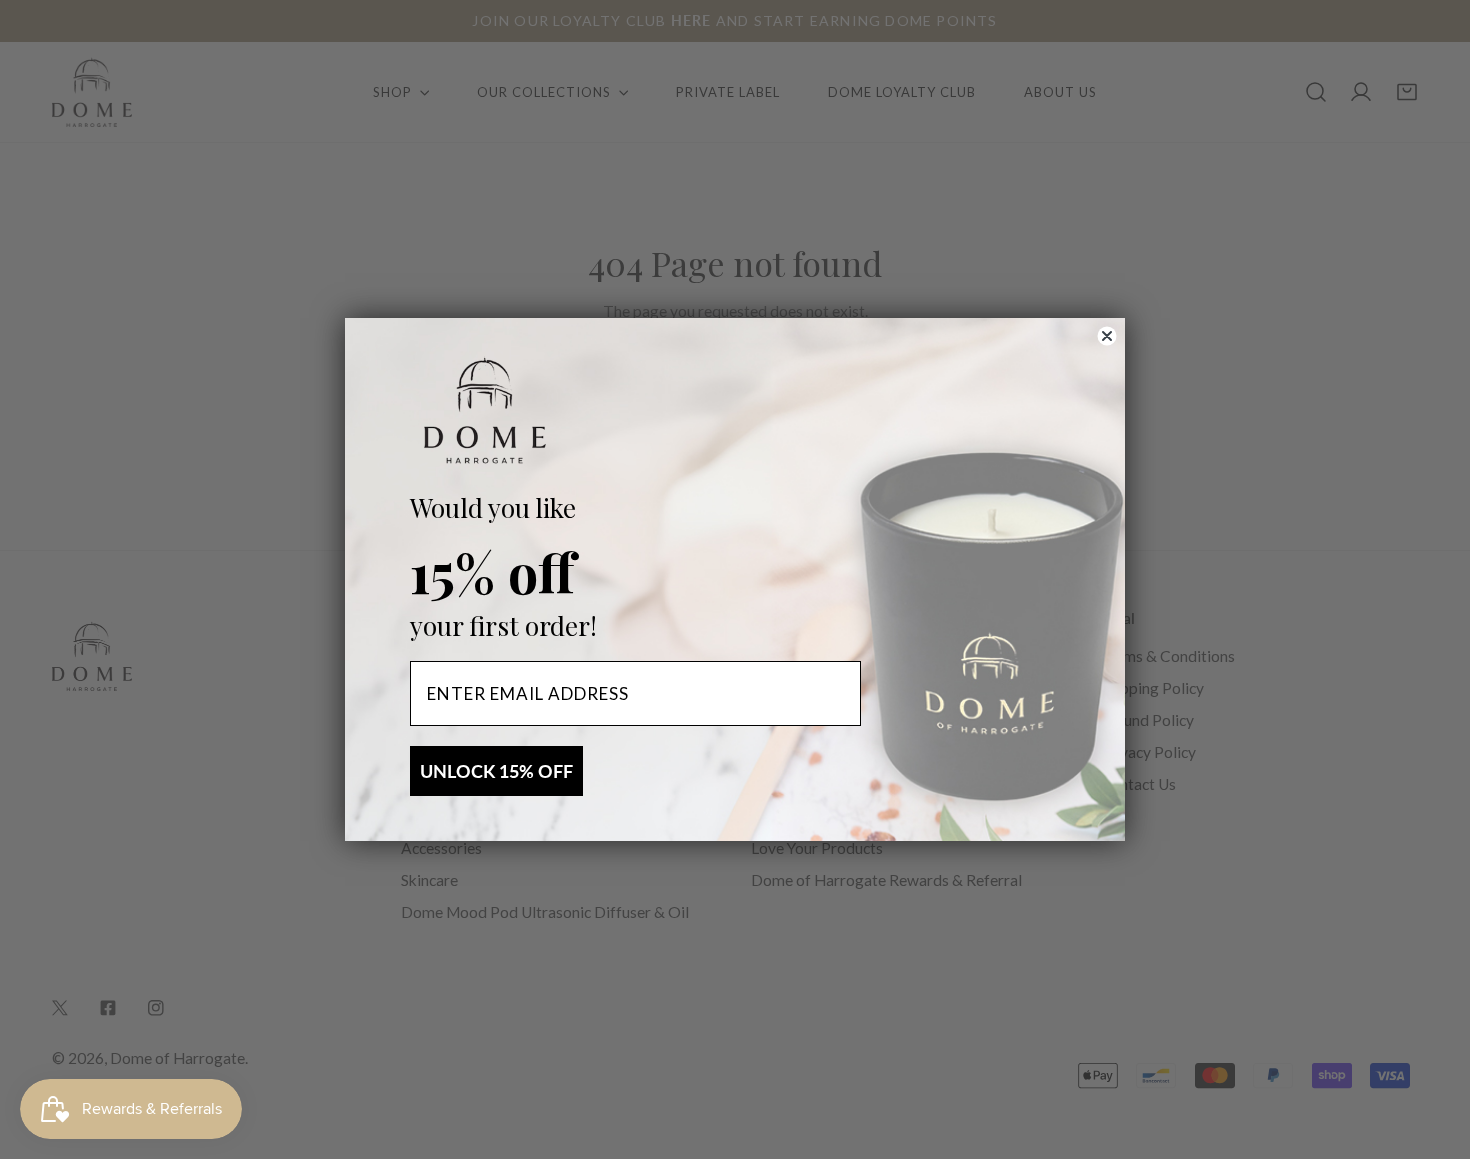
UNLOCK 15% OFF (496, 771)
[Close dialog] (1107, 336)
